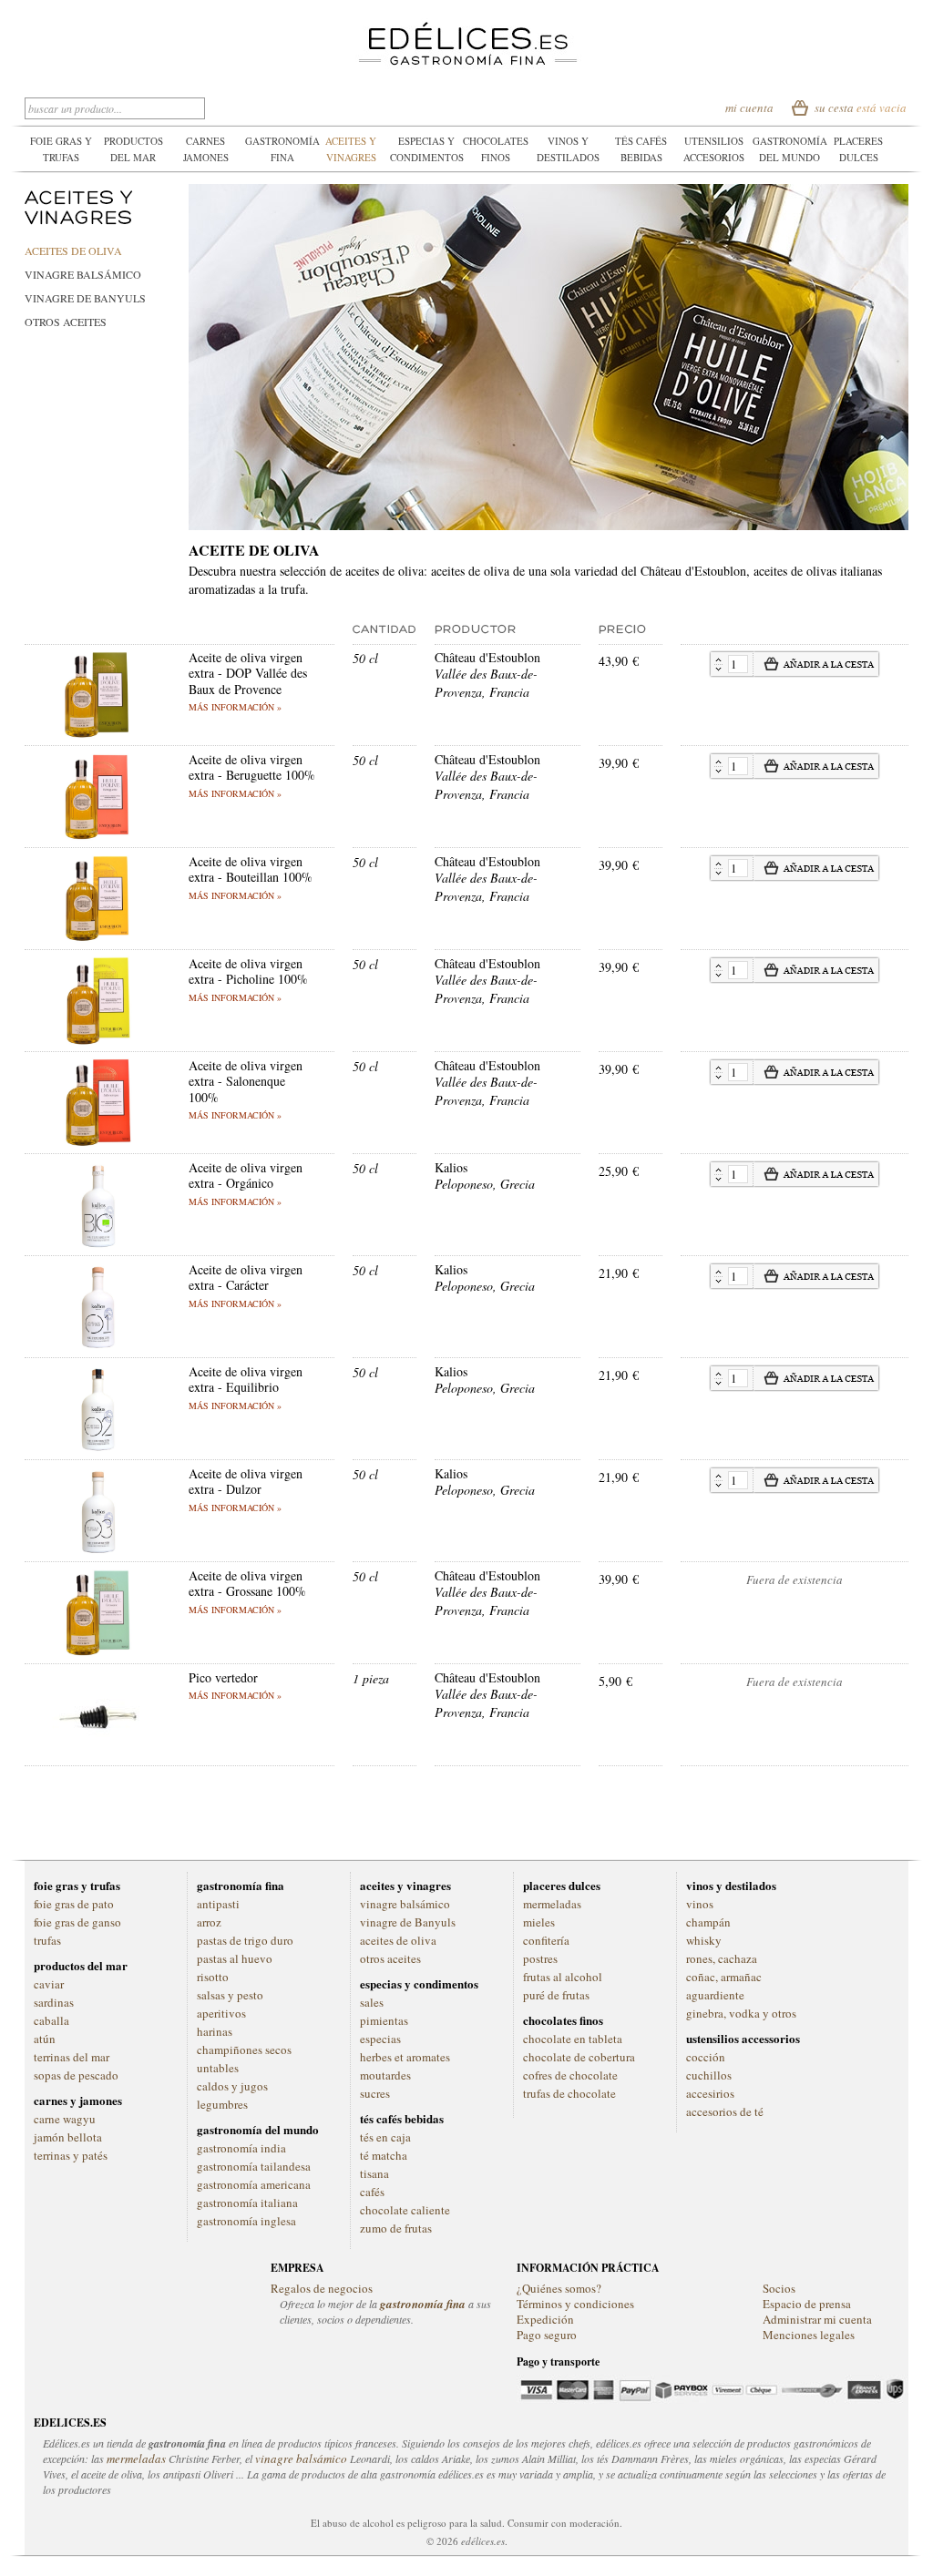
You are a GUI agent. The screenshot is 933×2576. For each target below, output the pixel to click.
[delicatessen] (466, 27)
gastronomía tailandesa (254, 2166)
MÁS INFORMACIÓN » (235, 707)
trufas (47, 1940)
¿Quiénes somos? (559, 2288)
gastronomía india (241, 2148)
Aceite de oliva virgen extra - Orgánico (246, 1176)
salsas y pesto (230, 1995)
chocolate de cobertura (579, 2057)
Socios (779, 2288)
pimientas (384, 2020)
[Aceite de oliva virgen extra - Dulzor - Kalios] (97, 1474)
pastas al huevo (235, 1958)
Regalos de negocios (322, 2288)
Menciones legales (809, 2335)
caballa (51, 2020)
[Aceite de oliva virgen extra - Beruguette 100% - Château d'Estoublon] (97, 760)
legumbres (222, 2104)
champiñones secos (244, 2050)
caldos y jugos (232, 2086)
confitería (546, 1940)
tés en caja (385, 2137)
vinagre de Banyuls (85, 298)
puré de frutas (556, 1995)
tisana (374, 2173)
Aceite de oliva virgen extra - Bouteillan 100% (251, 869)
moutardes (385, 2075)
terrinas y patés (71, 2155)
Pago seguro (547, 2335)
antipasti (218, 1904)
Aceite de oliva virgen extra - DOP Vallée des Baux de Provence (248, 673)
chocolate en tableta (573, 2039)
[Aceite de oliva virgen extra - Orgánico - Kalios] (97, 1168)
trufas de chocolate (569, 2093)
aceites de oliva (73, 250)
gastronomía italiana (247, 2203)
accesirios (710, 2093)
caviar (49, 1984)
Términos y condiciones (575, 2304)
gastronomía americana (254, 2184)
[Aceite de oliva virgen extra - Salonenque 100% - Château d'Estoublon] (97, 1066)
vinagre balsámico (83, 274)
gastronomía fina (423, 2304)
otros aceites (66, 322)
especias (380, 2039)
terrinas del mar (72, 2057)
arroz (209, 1922)
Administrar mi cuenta (817, 2319)
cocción (706, 2057)
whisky (704, 1940)
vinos (700, 1904)
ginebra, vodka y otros (741, 2013)
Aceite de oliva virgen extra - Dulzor (246, 1482)
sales (372, 2002)
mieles (539, 1922)
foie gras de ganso (77, 1922)
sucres (375, 2093)
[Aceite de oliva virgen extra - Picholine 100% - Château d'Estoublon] (97, 964)
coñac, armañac (724, 1977)
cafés (372, 2192)
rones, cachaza (722, 1958)
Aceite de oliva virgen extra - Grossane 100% (247, 1584)
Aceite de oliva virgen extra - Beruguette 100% (252, 767)
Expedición (545, 2319)
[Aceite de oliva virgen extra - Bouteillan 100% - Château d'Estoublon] (97, 862)
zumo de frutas (396, 2228)
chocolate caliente (405, 2210)
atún (45, 2039)
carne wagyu (65, 2119)
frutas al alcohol (563, 1977)
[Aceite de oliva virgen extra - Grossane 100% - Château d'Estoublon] (97, 1576)
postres (540, 1958)
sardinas (54, 2002)
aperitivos (221, 2013)
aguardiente (715, 1995)
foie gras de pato (74, 1904)
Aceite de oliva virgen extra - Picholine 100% (248, 971)
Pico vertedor (223, 1677)
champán (708, 1922)
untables (218, 2068)
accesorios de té (725, 2111)
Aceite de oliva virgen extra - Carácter (246, 1278)
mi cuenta (749, 107)
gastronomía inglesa (246, 2221)
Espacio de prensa (807, 2304)
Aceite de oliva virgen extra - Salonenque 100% (246, 1081)
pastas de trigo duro (245, 1940)
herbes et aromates (405, 2057)
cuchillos (709, 2075)
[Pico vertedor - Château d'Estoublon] (97, 1678)
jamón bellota (68, 2137)
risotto (213, 1977)
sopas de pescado (76, 2075)
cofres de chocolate (570, 2075)
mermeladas (552, 1904)
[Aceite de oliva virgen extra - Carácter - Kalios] (97, 1270)
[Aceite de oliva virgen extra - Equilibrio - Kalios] (97, 1372)
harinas (215, 2031)
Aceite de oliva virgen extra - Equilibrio (246, 1380)
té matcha (384, 2155)
